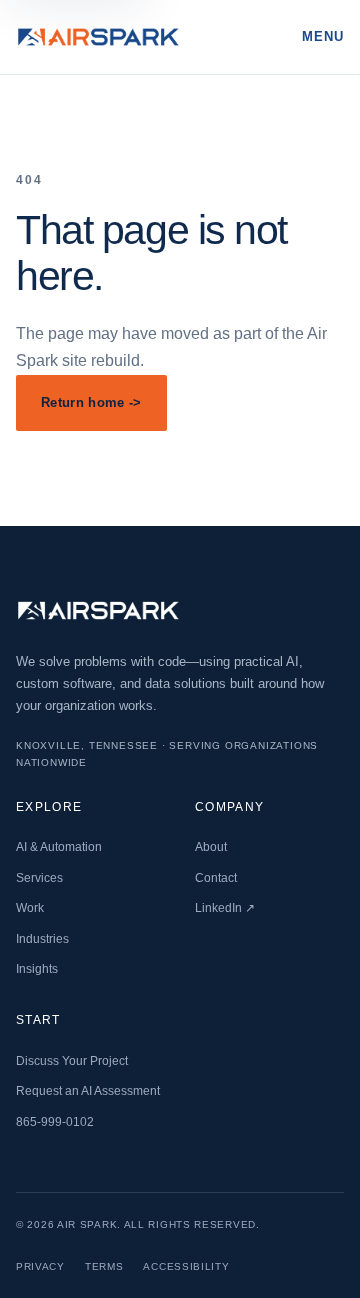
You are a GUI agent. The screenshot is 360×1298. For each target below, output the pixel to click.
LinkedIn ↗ (225, 908)
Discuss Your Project (72, 1061)
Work (30, 908)
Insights (37, 969)
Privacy (40, 1266)
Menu (323, 36)
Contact (216, 878)
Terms (104, 1266)
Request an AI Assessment (88, 1091)
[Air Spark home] (98, 37)
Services (39, 878)
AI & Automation (59, 847)
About (211, 847)
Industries (42, 939)
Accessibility (186, 1266)
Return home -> (91, 402)
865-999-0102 (55, 1122)
